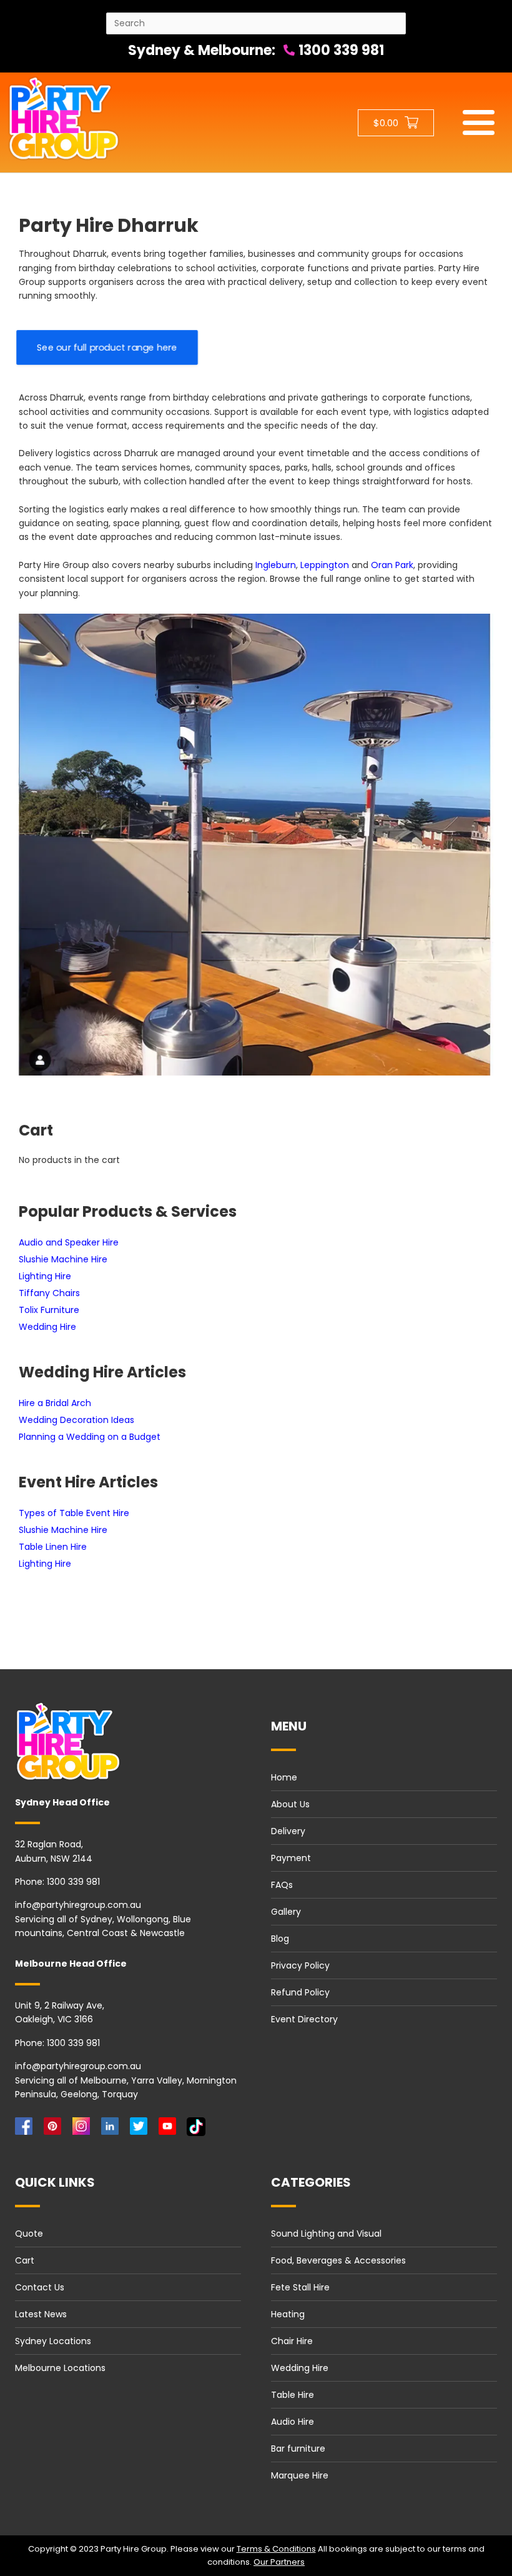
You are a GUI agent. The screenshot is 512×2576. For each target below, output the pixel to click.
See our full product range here (107, 347)
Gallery (286, 1912)
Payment (291, 1858)
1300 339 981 (340, 50)
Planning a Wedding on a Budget (90, 1437)
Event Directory (304, 2019)
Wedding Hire (47, 1327)
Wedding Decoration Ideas (76, 1420)
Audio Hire (293, 2422)
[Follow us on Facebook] (26, 2129)
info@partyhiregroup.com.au (78, 1905)
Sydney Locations (53, 2341)
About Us (290, 1804)
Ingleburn (276, 565)
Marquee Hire (300, 2475)
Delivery (288, 1831)
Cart (25, 2260)
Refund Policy (300, 1992)
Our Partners (279, 2562)
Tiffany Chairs (49, 1293)
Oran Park (392, 565)
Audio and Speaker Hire (69, 1242)
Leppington (325, 565)
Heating (288, 2314)
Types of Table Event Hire (74, 1513)
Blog (280, 1939)
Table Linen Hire (53, 1547)
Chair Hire (292, 2341)
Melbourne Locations (60, 2368)
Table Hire (293, 2395)
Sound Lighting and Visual (326, 2234)
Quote (29, 2234)
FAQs (282, 1885)
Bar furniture (298, 2449)
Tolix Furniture (49, 1310)
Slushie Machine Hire (63, 1259)
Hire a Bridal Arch (55, 1403)
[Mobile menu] (479, 122)
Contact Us (40, 2287)
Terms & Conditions (276, 2549)
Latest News (41, 2314)
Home (284, 1777)
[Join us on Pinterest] (55, 2129)
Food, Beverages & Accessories (338, 2260)
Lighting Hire (45, 1276)
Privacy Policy (300, 1965)
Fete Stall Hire (300, 2287)
